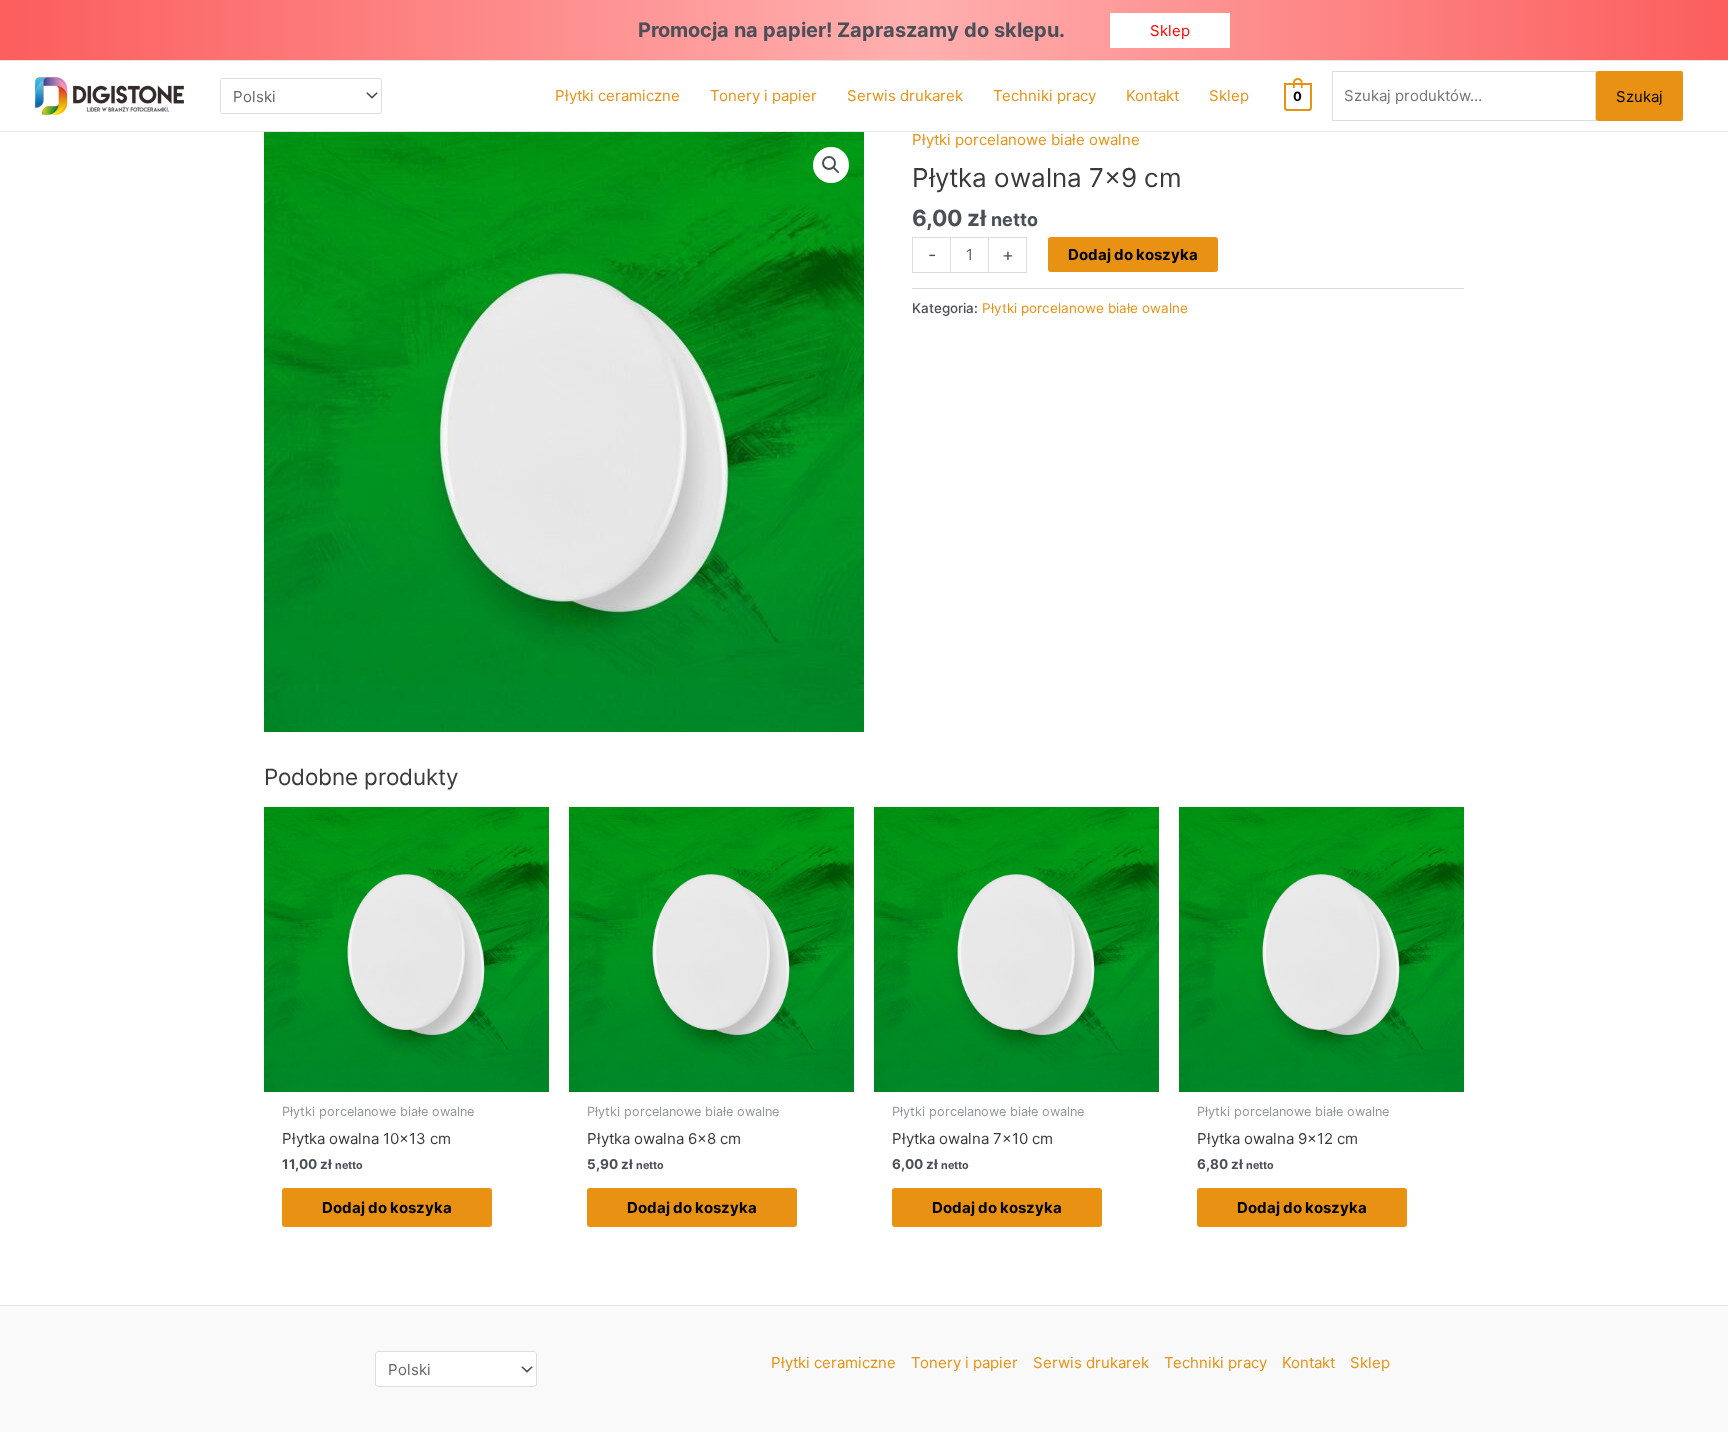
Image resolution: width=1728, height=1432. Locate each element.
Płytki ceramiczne (833, 1362)
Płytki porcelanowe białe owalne (1026, 139)
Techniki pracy (1215, 1362)
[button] (1170, 30)
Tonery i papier (964, 1362)
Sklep (1370, 1362)
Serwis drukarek (1091, 1362)
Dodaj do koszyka (1133, 254)
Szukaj (1639, 96)
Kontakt (1308, 1362)
